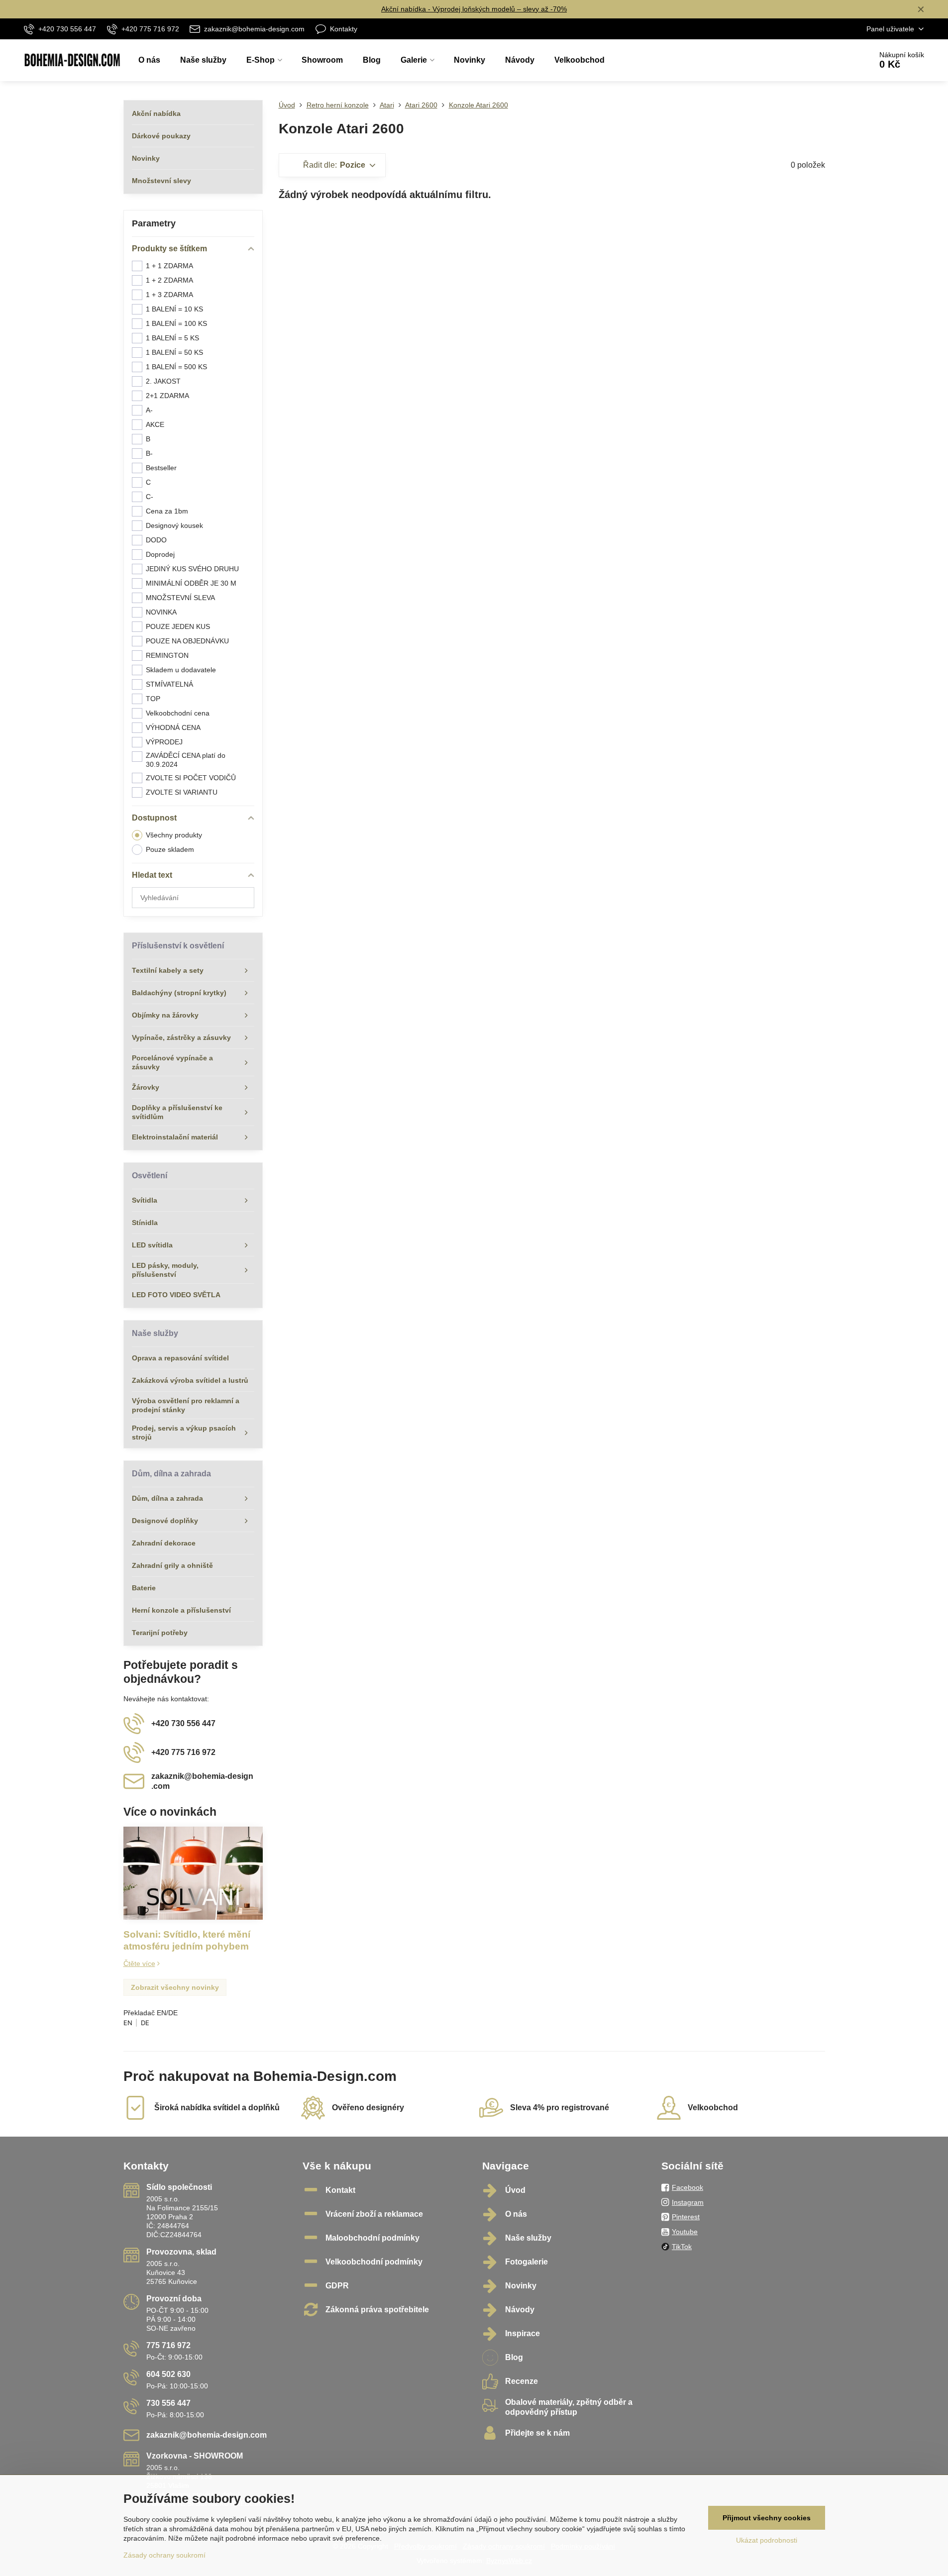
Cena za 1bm (167, 511)
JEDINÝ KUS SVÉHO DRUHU (192, 569)
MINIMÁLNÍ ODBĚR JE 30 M (191, 583)
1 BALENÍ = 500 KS (176, 367)
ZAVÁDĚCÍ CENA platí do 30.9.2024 (186, 760)
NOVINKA (161, 612)
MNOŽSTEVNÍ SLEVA (180, 598)
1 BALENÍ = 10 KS (174, 309)
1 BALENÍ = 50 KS (174, 352)
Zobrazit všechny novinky (175, 1987)
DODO (156, 540)
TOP (153, 699)
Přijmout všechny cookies (767, 2518)
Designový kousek (174, 525)
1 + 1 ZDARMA (169, 266)
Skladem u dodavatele (181, 670)
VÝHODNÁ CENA (173, 727)
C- (150, 497)
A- (149, 410)
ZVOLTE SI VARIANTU (182, 792)
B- (149, 453)
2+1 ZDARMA (167, 396)
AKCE (155, 424)
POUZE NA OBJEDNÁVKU (187, 641)
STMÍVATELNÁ (169, 684)
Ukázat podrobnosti (767, 2540)
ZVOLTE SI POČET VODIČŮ (191, 778)
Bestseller (161, 468)
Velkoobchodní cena (178, 713)
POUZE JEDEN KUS (178, 626)
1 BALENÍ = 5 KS (172, 338)
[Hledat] (836, 60)
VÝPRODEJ (164, 742)
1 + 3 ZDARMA (169, 295)
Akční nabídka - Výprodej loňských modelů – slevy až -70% (474, 9)
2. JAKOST (163, 381)
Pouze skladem (170, 849)
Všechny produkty (174, 835)
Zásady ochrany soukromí (164, 2555)
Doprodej (160, 554)
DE (145, 2023)
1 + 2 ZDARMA (169, 280)
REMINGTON (167, 655)
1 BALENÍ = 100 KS (176, 323)
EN (128, 2023)
